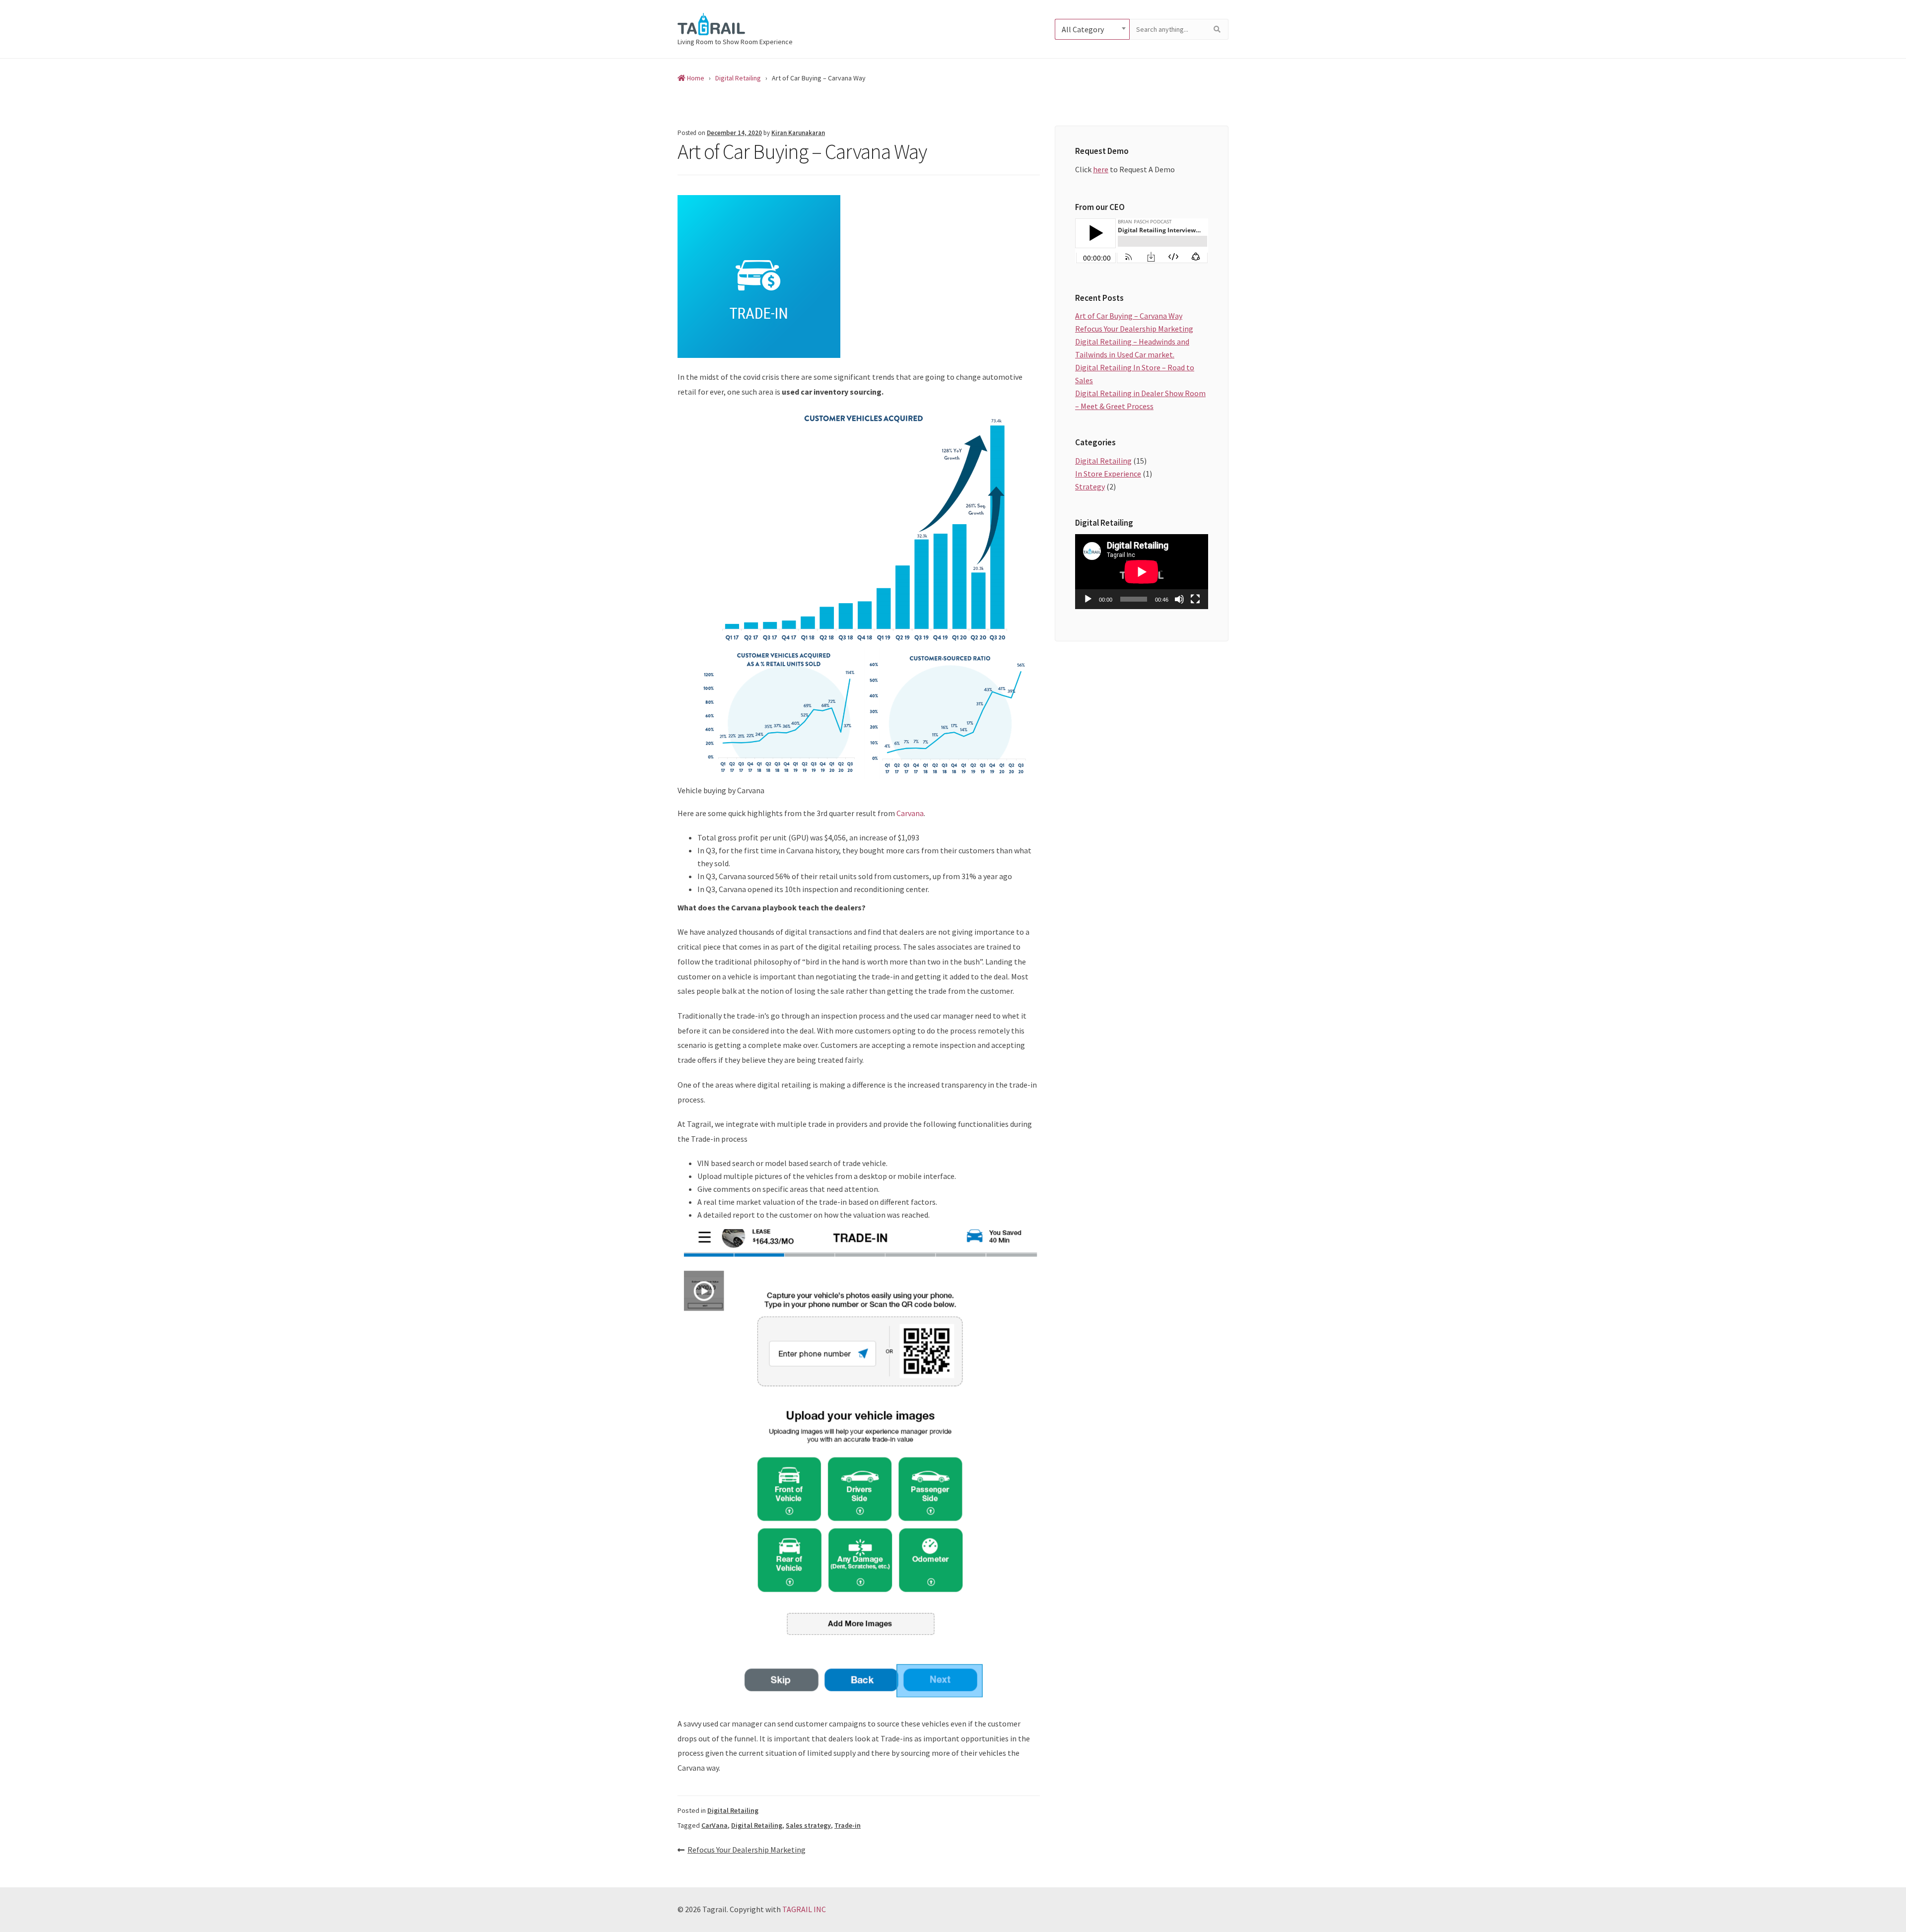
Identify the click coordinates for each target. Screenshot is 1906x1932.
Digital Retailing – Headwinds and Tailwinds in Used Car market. (1132, 348)
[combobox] (1092, 29)
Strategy (1090, 486)
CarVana (715, 1825)
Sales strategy (808, 1825)
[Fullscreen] (1195, 599)
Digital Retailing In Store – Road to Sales (1135, 374)
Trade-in (848, 1825)
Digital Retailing (733, 1810)
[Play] (1088, 599)
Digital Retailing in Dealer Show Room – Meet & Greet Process (1140, 400)
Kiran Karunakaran (798, 133)
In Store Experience (1108, 474)
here (1101, 169)
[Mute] (1179, 599)
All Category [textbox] (1083, 29)
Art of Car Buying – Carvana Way (1129, 316)
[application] (1142, 572)
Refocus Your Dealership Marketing (747, 1850)
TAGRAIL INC (804, 1909)
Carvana (910, 813)
